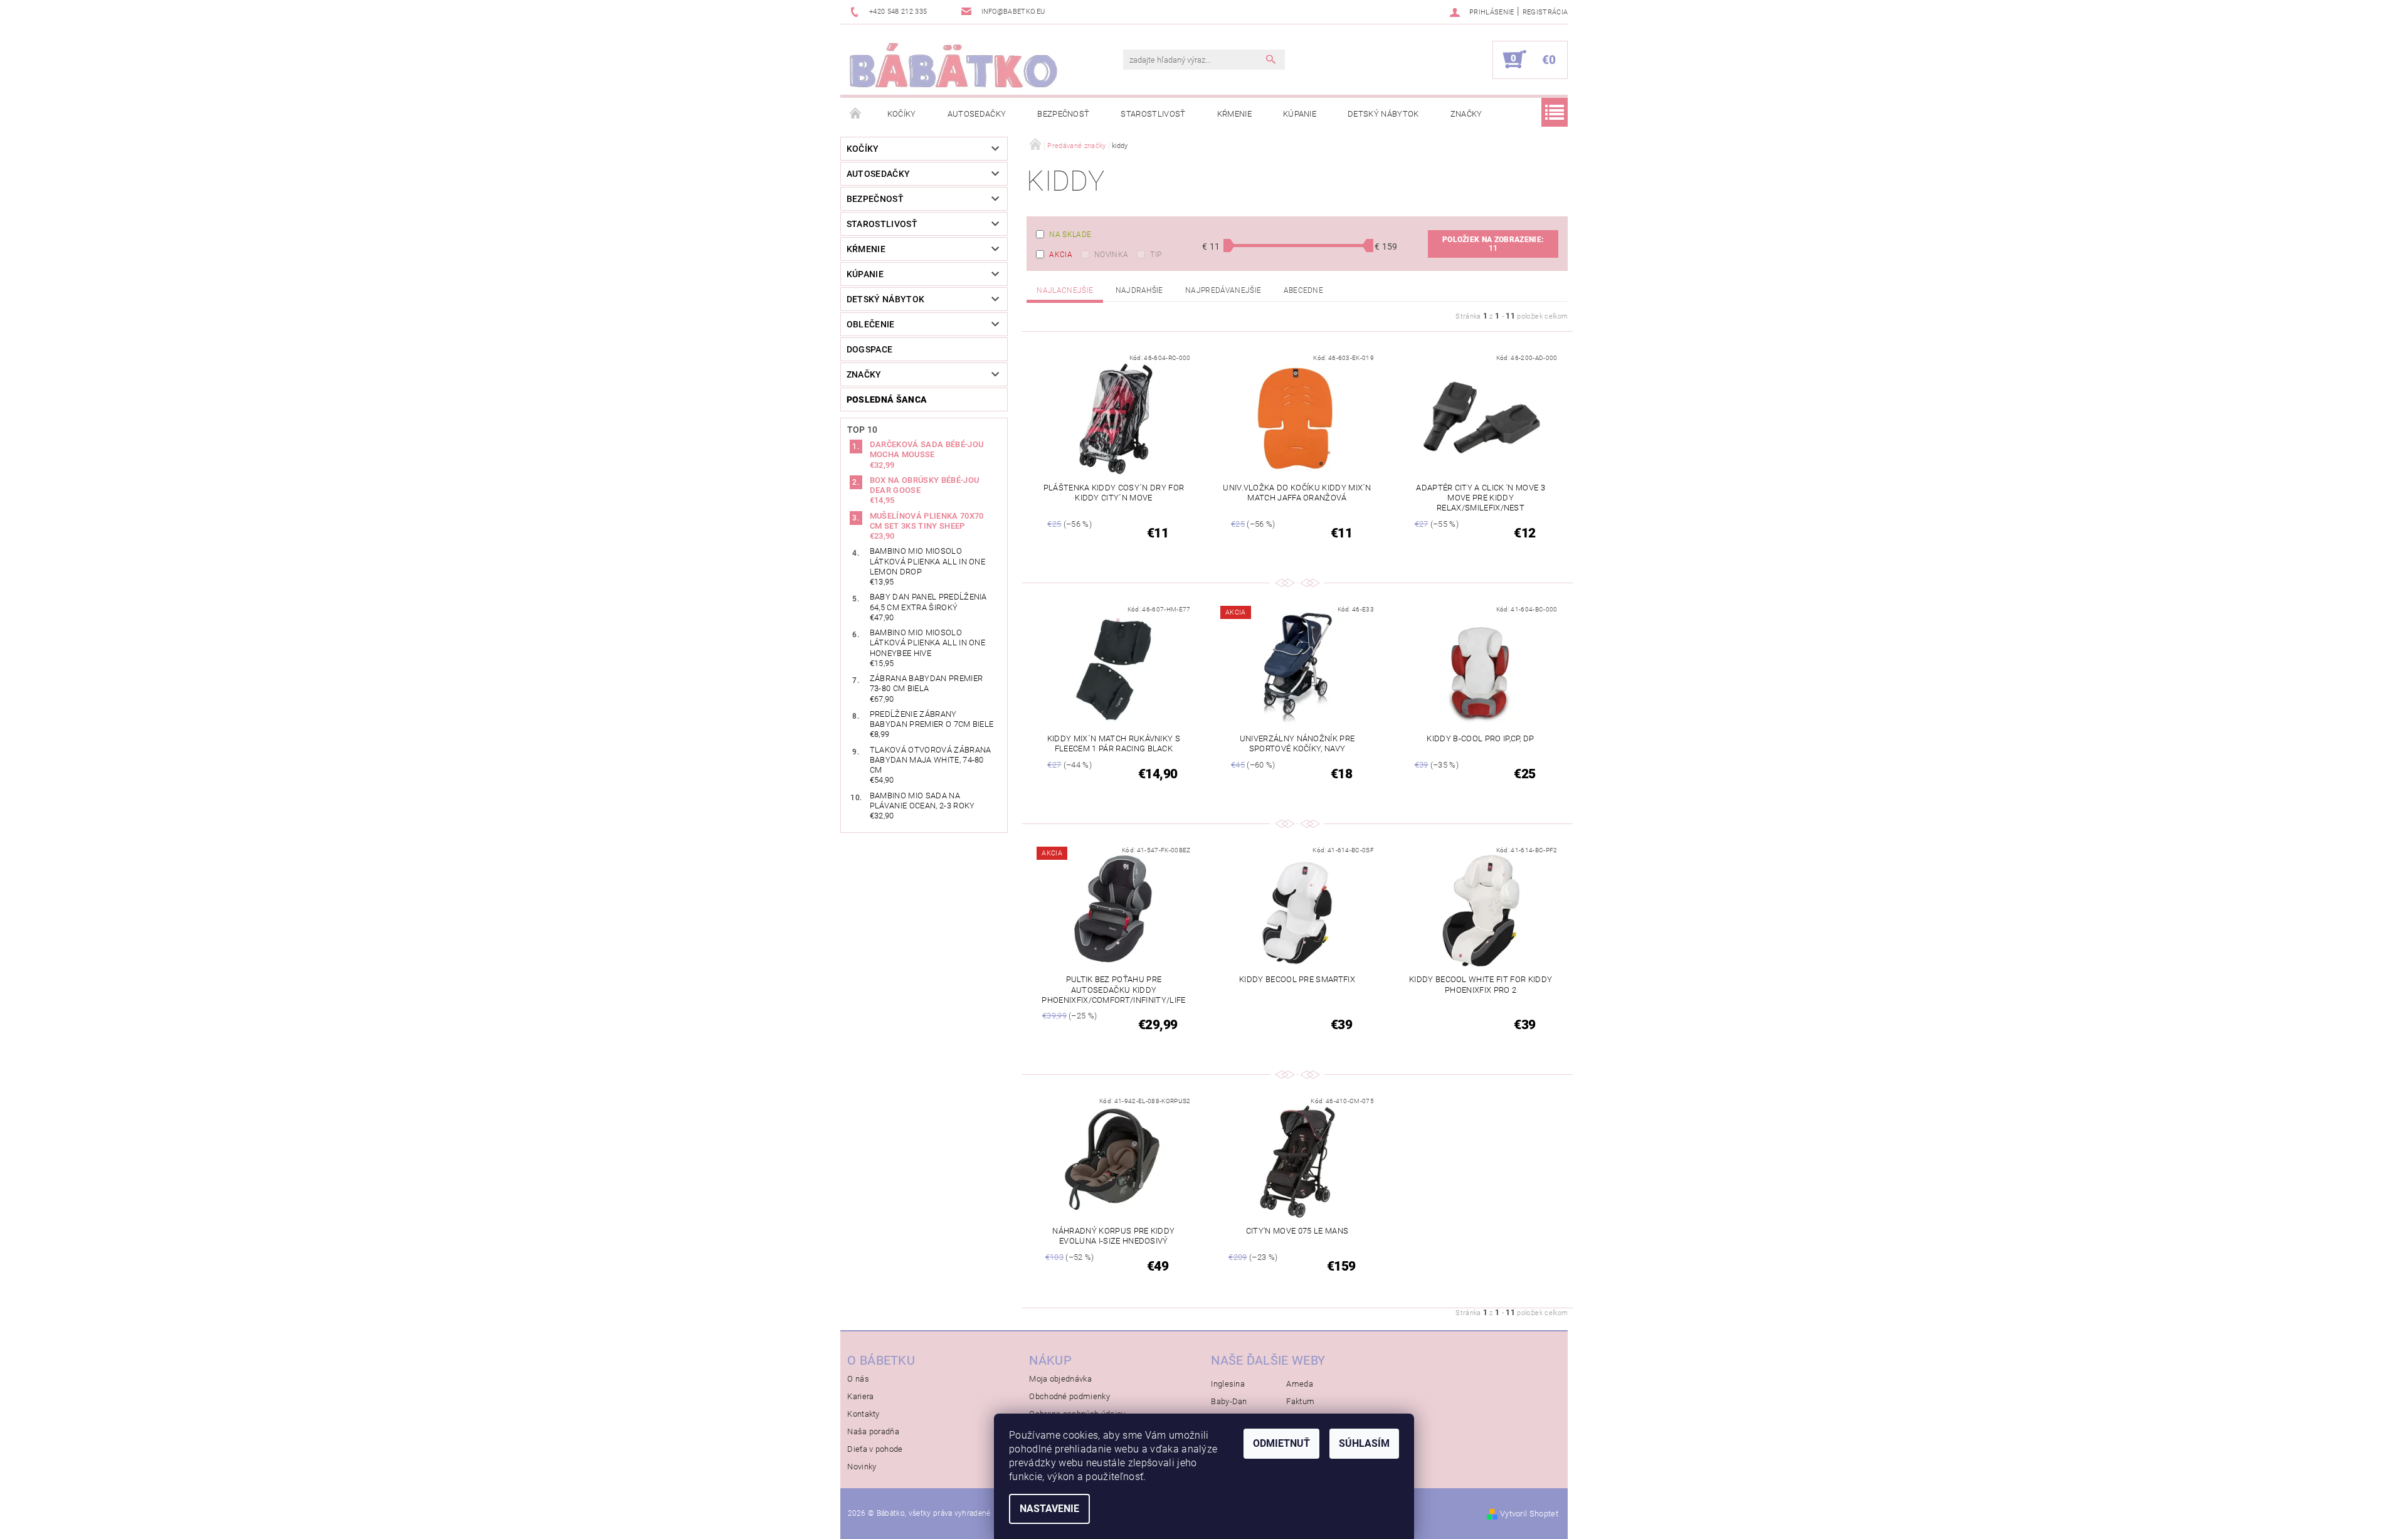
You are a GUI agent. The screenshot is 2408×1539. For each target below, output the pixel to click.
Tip (1156, 255)
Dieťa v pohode (875, 1449)
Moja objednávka (1060, 1379)
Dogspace (870, 349)
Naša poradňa (873, 1431)
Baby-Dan (1229, 1401)
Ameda (1300, 1384)
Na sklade (1070, 235)
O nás (858, 1379)
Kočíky (902, 114)
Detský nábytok (1383, 114)
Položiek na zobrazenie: (1493, 244)
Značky (1466, 114)
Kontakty (863, 1414)
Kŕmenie (1234, 114)
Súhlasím (1364, 1443)
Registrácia (1545, 12)
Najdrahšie (1139, 290)
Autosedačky (977, 114)
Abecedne (1304, 290)
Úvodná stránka (856, 114)
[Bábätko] (953, 66)
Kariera (860, 1396)
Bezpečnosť (1063, 114)
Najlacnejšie (1065, 290)
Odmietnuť (1281, 1443)
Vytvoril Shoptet (1529, 1514)
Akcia (1061, 255)
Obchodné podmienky (1069, 1396)
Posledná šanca (887, 399)
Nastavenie (1049, 1509)
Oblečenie (871, 324)
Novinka (1111, 255)
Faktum (1300, 1401)
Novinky (862, 1467)
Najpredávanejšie (1223, 290)
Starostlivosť (1153, 114)
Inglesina (1228, 1384)
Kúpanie (1300, 114)
